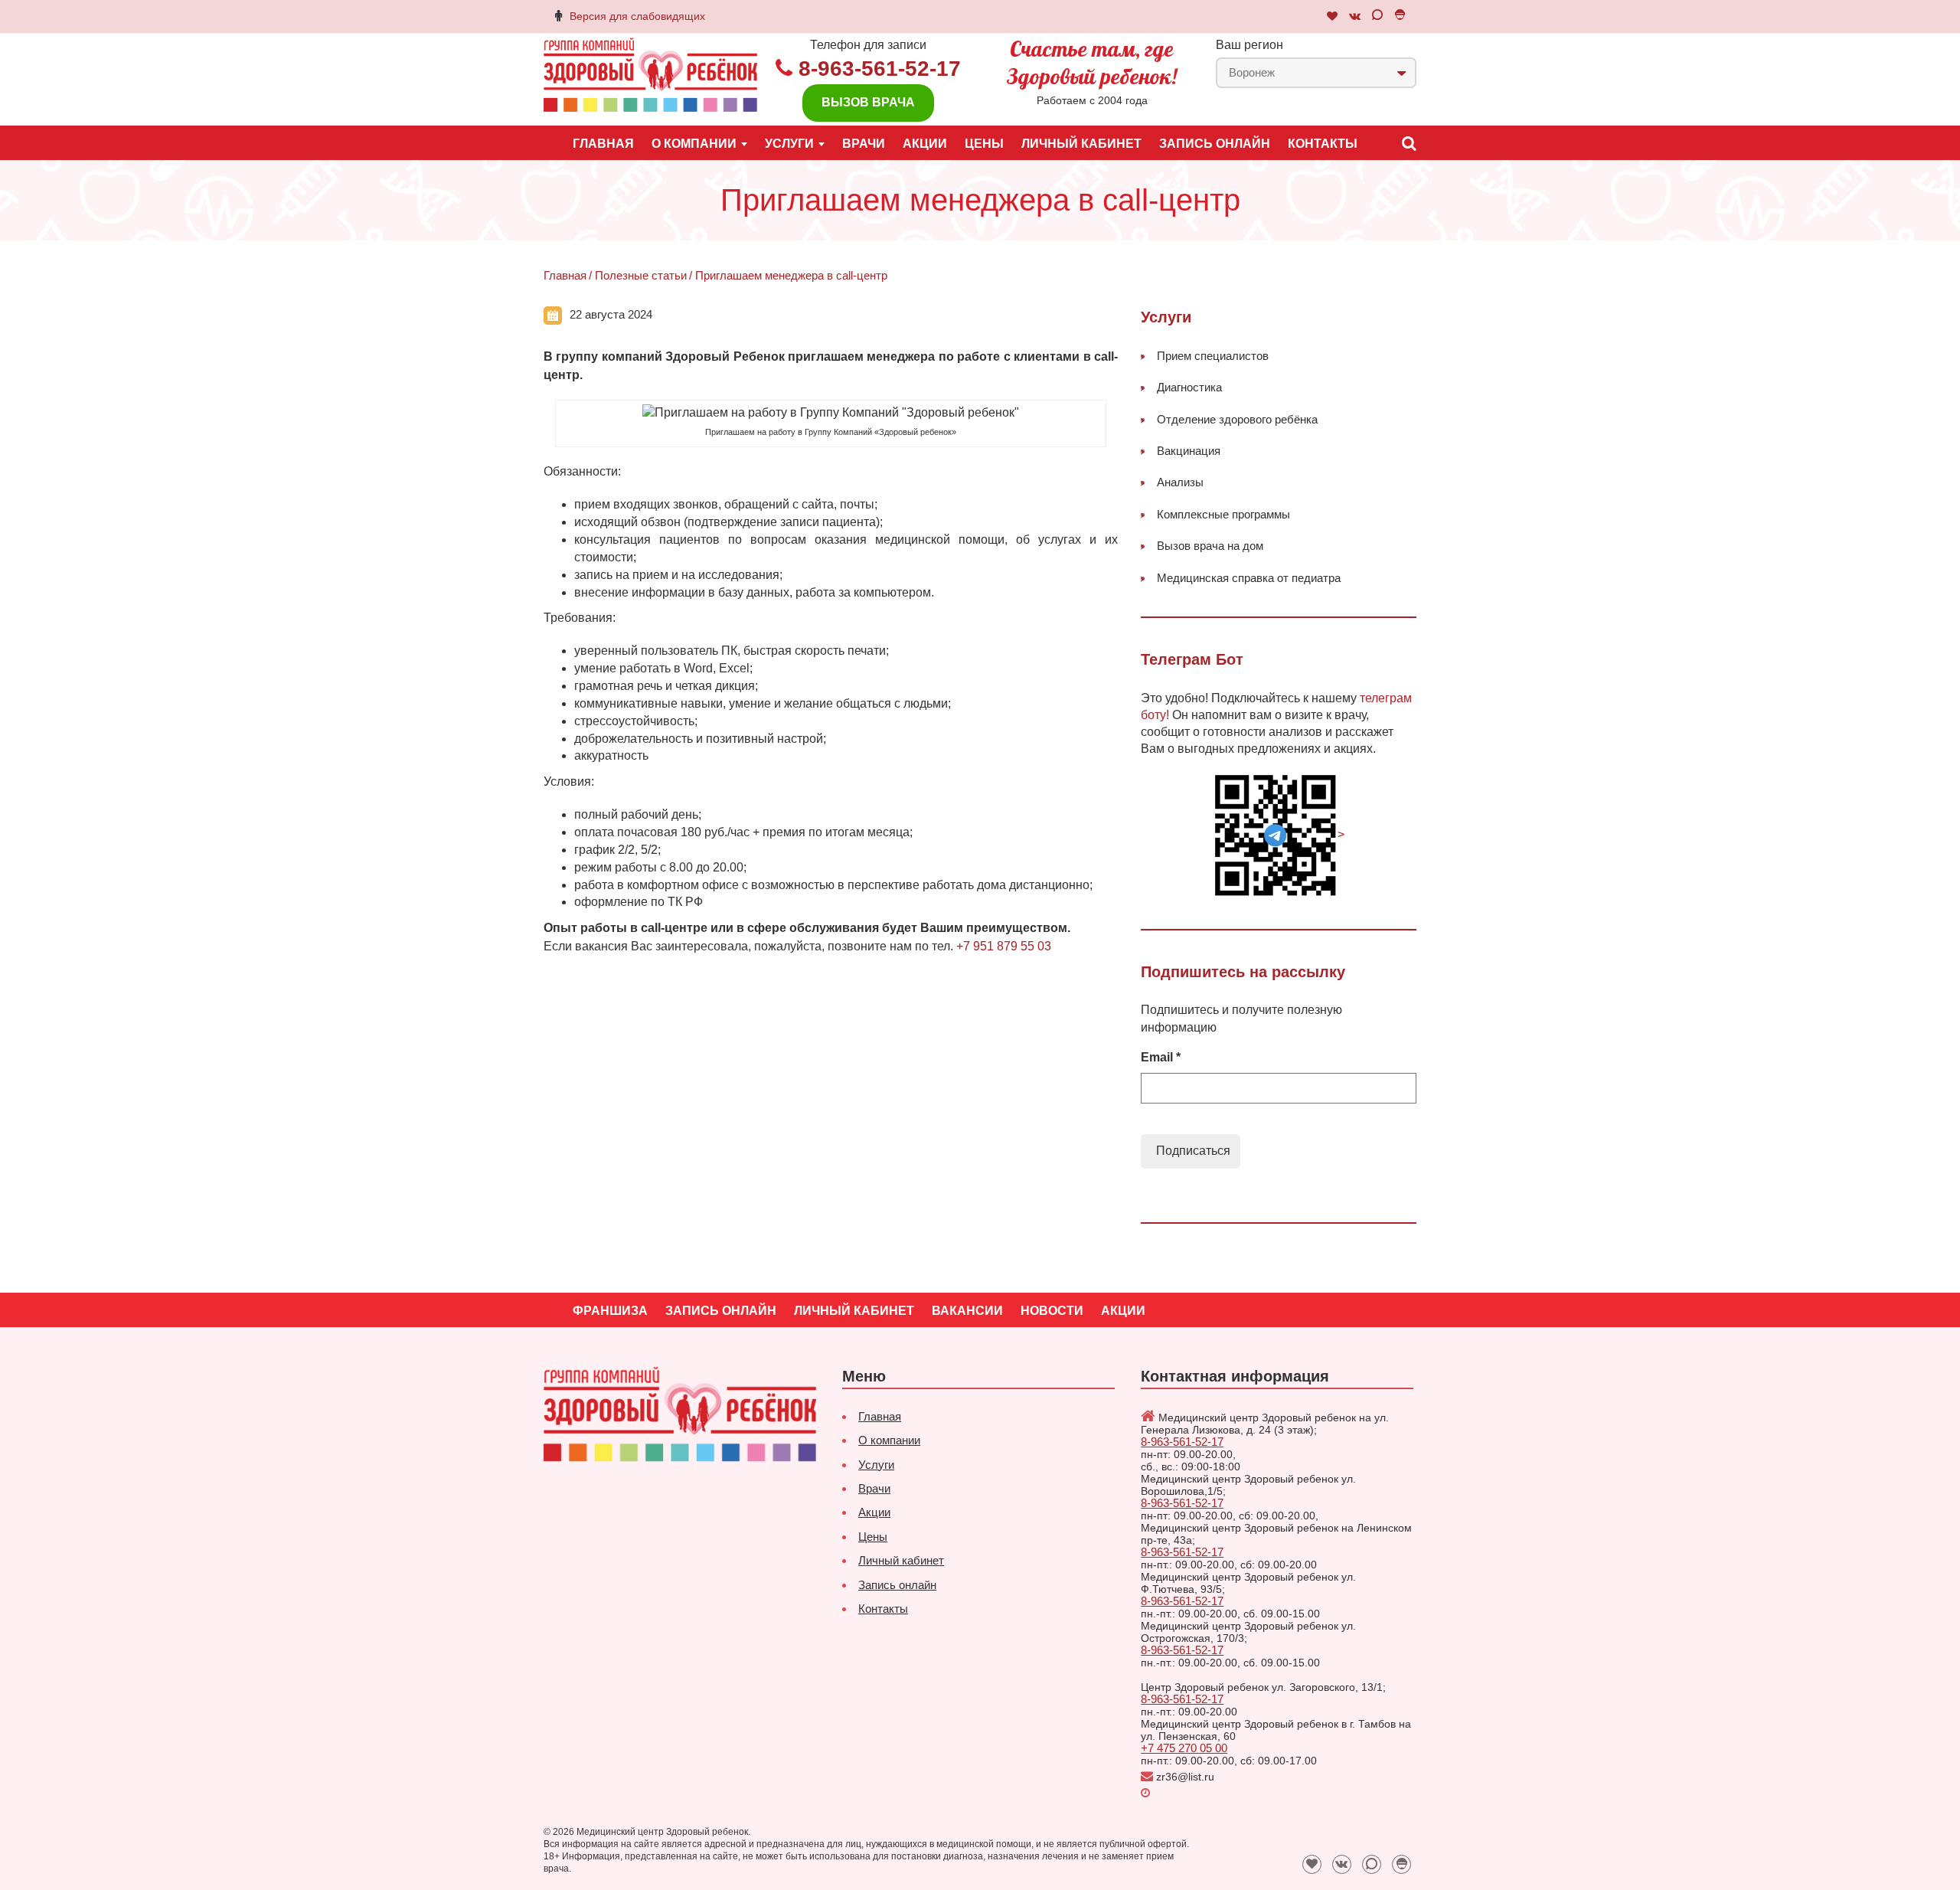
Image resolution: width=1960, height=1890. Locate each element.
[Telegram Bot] (1400, 16)
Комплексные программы (1223, 514)
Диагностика (1189, 387)
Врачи (864, 144)
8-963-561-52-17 (880, 69)
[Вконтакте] (1355, 16)
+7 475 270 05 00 (1184, 1748)
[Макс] (1377, 16)
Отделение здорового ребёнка (1237, 419)
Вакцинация (1189, 451)
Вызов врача (868, 102)
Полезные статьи (641, 275)
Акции (925, 144)
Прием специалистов (1213, 356)
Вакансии (967, 1311)
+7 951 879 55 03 (1004, 946)
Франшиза (610, 1311)
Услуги (876, 1465)
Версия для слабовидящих (637, 16)
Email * (1161, 1057)
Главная (603, 144)
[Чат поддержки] (1332, 16)
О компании (889, 1440)
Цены (984, 144)
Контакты (1323, 144)
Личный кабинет (1081, 144)
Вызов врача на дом (1210, 546)
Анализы (1180, 482)
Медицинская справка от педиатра (1249, 578)
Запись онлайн (1215, 144)
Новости (1052, 1311)
